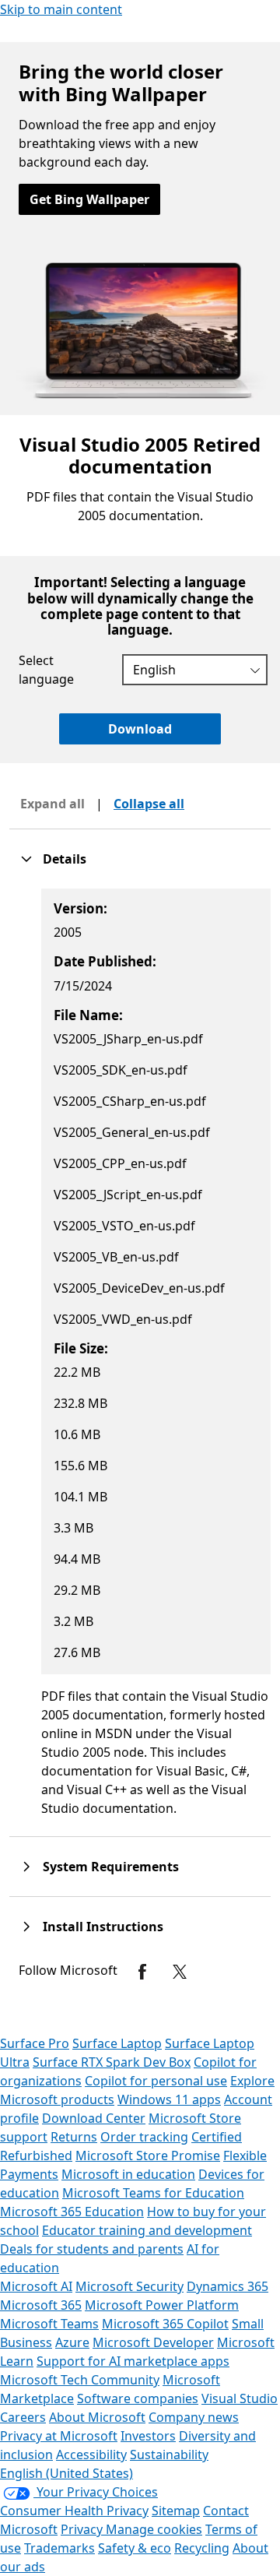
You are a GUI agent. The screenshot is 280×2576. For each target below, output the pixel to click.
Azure (72, 2342)
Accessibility (91, 2455)
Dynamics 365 (227, 2286)
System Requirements (111, 1867)
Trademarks (59, 2548)
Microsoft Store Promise (148, 2155)
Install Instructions (103, 1927)
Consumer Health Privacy (74, 2511)
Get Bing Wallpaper (89, 199)
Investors (148, 2436)
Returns (74, 2137)
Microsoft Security (129, 2286)
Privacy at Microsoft (59, 2436)
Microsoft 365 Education (72, 2212)
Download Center (94, 2118)
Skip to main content (61, 9)
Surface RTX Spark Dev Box (112, 2062)
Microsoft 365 (41, 2305)
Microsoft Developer (153, 2342)
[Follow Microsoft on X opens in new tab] (180, 1972)
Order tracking (144, 2137)
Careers (23, 2417)
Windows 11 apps (169, 2099)
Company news (194, 2417)
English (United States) (66, 2473)
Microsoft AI (36, 2286)
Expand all (52, 804)
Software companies (138, 2398)
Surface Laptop (117, 2043)
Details (65, 859)
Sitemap (176, 2511)
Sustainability (169, 2455)
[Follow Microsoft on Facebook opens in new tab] (142, 1972)
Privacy (83, 2529)
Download (140, 729)
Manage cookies (154, 2529)
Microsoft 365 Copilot (165, 2324)
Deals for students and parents (92, 2249)
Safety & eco (135, 2548)
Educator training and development (147, 2230)
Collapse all (149, 804)
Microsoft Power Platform (162, 2305)
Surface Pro (35, 2043)
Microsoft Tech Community (80, 2380)
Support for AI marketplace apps (133, 2361)
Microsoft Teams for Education (153, 2193)
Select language (46, 670)
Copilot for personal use (156, 2081)
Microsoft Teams (49, 2324)
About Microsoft (97, 2417)
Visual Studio (240, 2398)
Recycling (202, 2548)
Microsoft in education (128, 2174)
